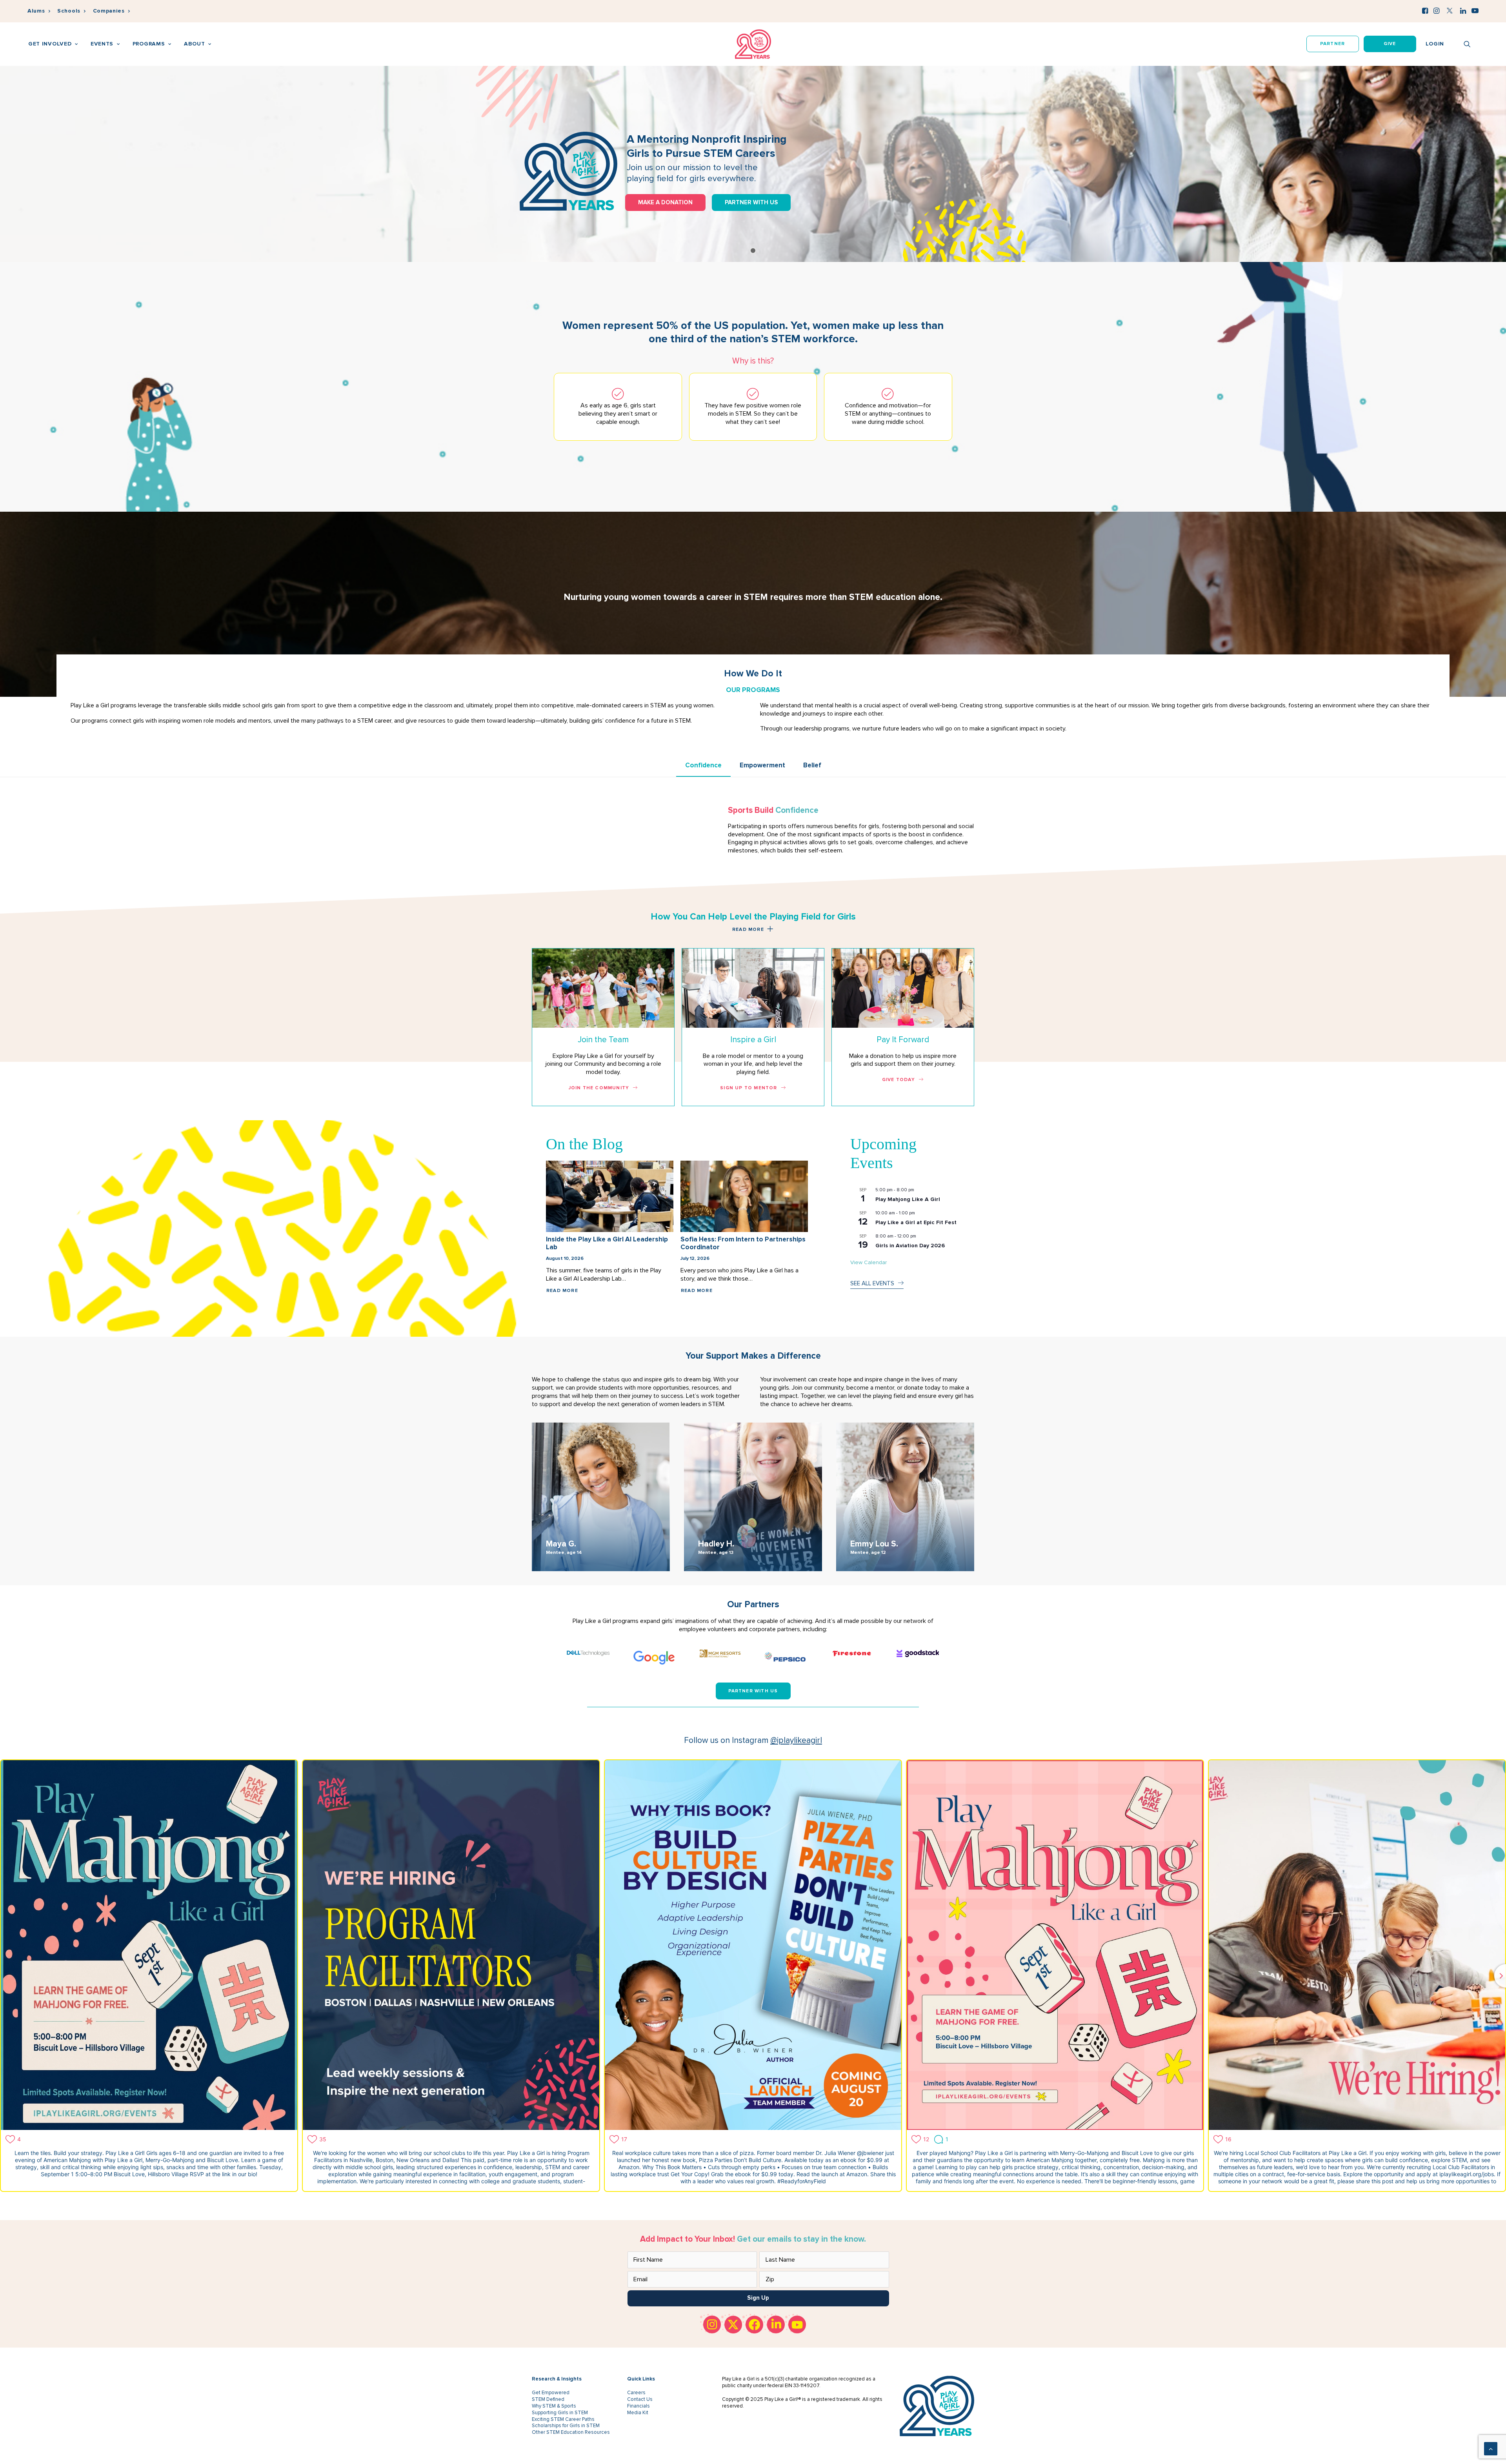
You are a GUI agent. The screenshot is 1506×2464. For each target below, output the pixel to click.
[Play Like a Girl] (753, 44)
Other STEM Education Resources (571, 2432)
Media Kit (638, 2413)
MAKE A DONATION (665, 202)
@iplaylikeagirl (796, 1740)
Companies (109, 11)
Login (1435, 44)
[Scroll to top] (1491, 2448)
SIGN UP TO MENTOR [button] (748, 1088)
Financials (638, 2406)
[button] (1425, 11)
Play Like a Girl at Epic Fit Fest (916, 1222)
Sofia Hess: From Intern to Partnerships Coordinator (743, 1243)
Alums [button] (36, 11)
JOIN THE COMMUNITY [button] (599, 1088)
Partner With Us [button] (753, 1691)
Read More (562, 1291)
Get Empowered (551, 2393)
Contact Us (640, 2399)
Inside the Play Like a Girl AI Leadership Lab (607, 1243)
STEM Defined (548, 2399)
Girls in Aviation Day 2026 (910, 1246)
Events (102, 44)
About (195, 44)
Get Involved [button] (50, 44)
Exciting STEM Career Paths (563, 2419)
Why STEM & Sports (554, 2406)
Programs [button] (149, 44)
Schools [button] (69, 11)
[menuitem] (39, 11)
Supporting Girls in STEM (560, 2413)
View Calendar (868, 1262)
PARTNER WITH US (751, 202)
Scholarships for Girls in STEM (566, 2426)
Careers (636, 2393)
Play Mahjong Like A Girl (908, 1199)
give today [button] (899, 1080)
